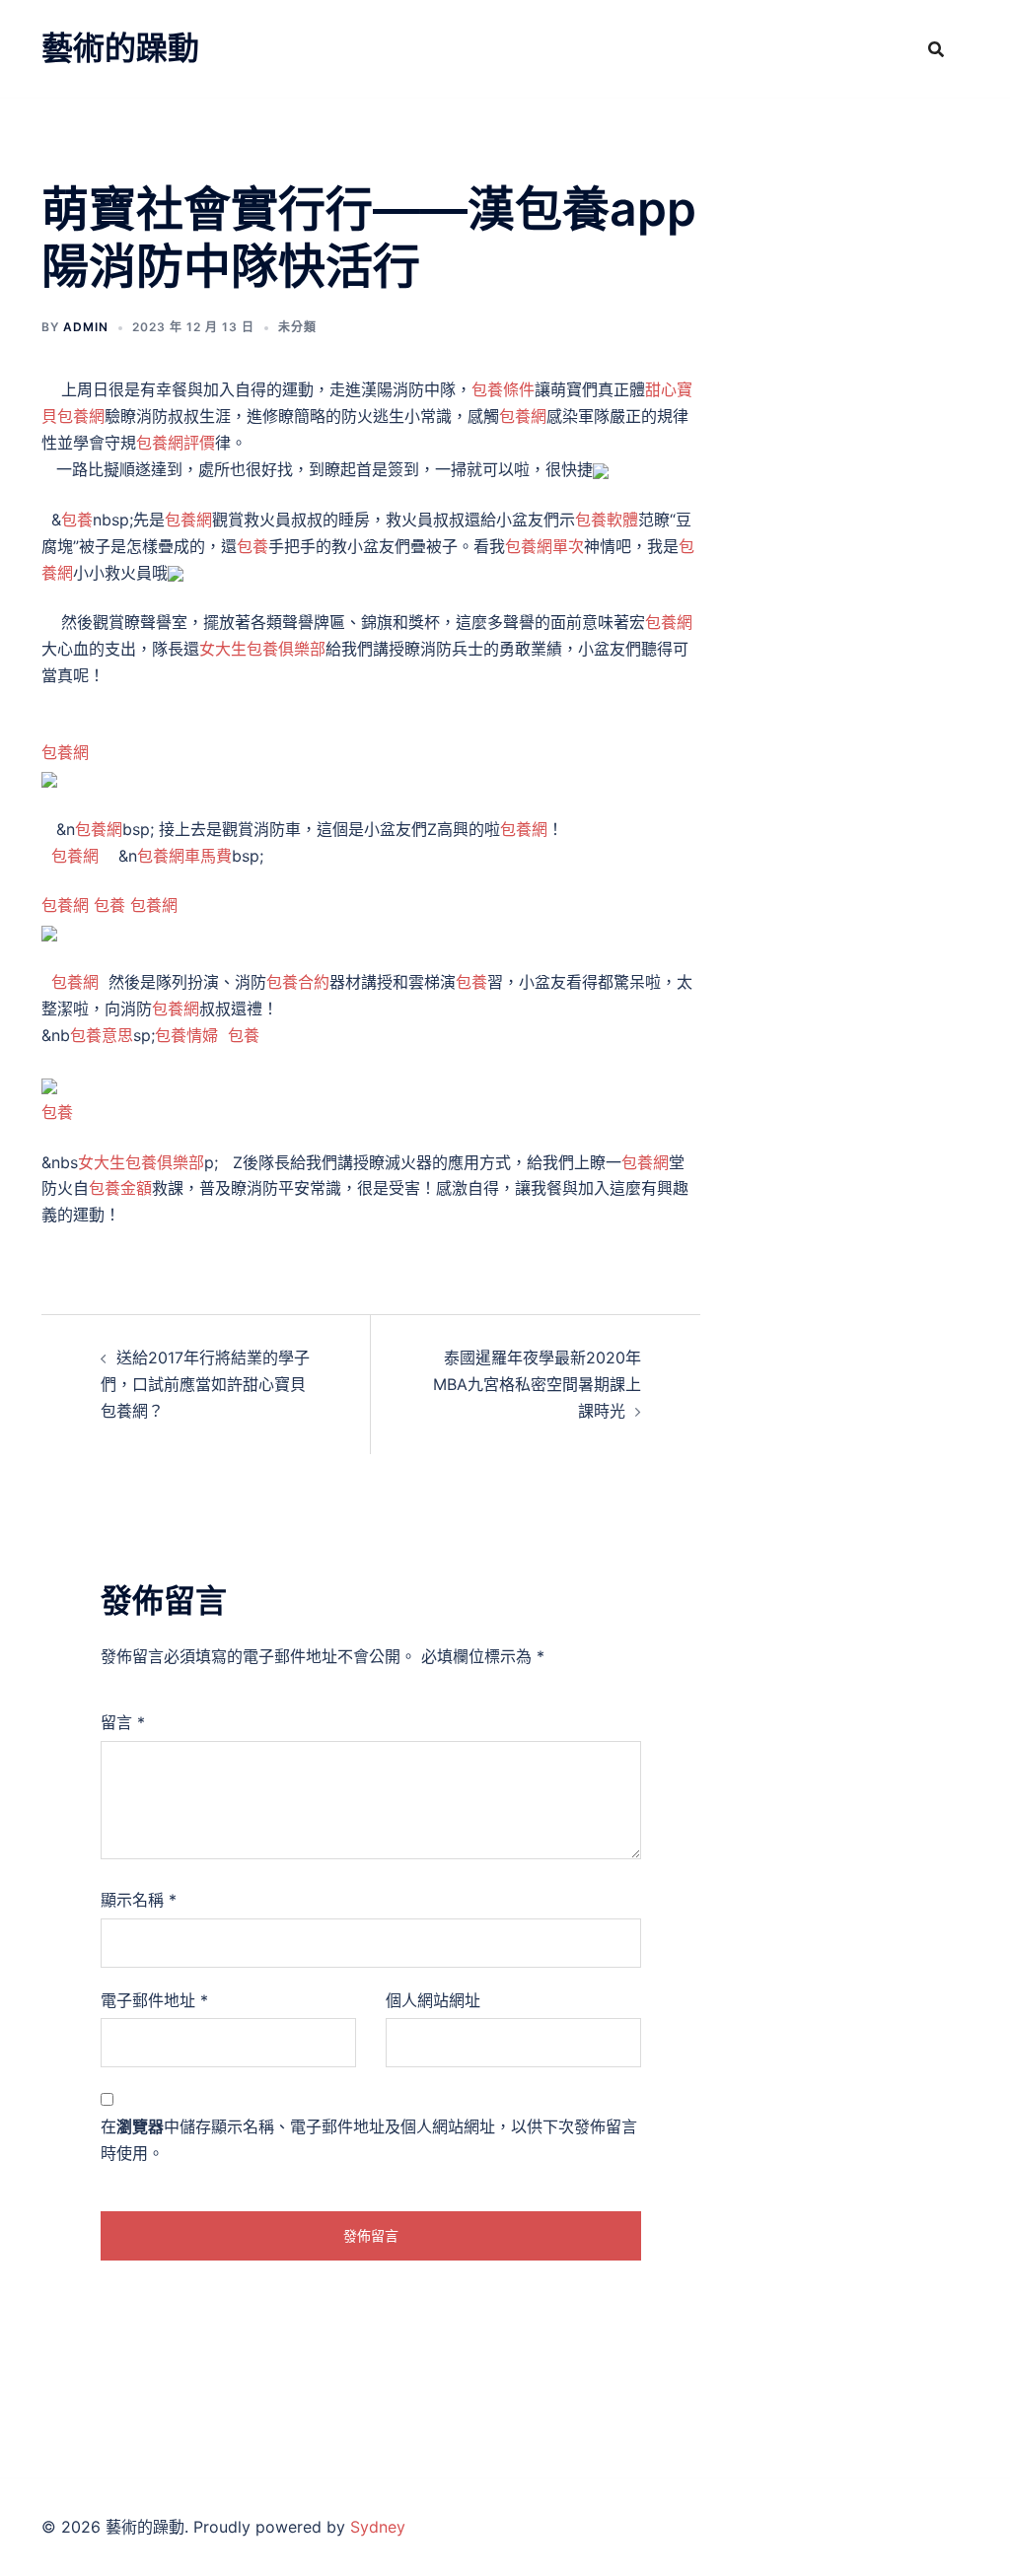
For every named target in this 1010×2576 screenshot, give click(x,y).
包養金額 (120, 1188)
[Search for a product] (936, 49)
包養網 (523, 416)
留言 (123, 1722)
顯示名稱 (139, 1900)
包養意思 (102, 1035)
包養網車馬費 (184, 856)
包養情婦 (186, 1035)
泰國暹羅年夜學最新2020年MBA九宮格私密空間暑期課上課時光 (537, 1384)
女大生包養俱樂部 (262, 649)
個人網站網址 (433, 2000)
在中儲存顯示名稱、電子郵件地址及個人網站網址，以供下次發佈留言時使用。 (369, 2140)
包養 (77, 520)
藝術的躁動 (120, 48)
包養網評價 (176, 443)
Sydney (378, 2527)
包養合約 (298, 982)
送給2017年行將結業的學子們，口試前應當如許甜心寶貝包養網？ (205, 1384)
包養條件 (503, 389)
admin (86, 327)
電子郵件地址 (154, 2000)
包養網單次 (544, 546)
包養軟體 (607, 520)
